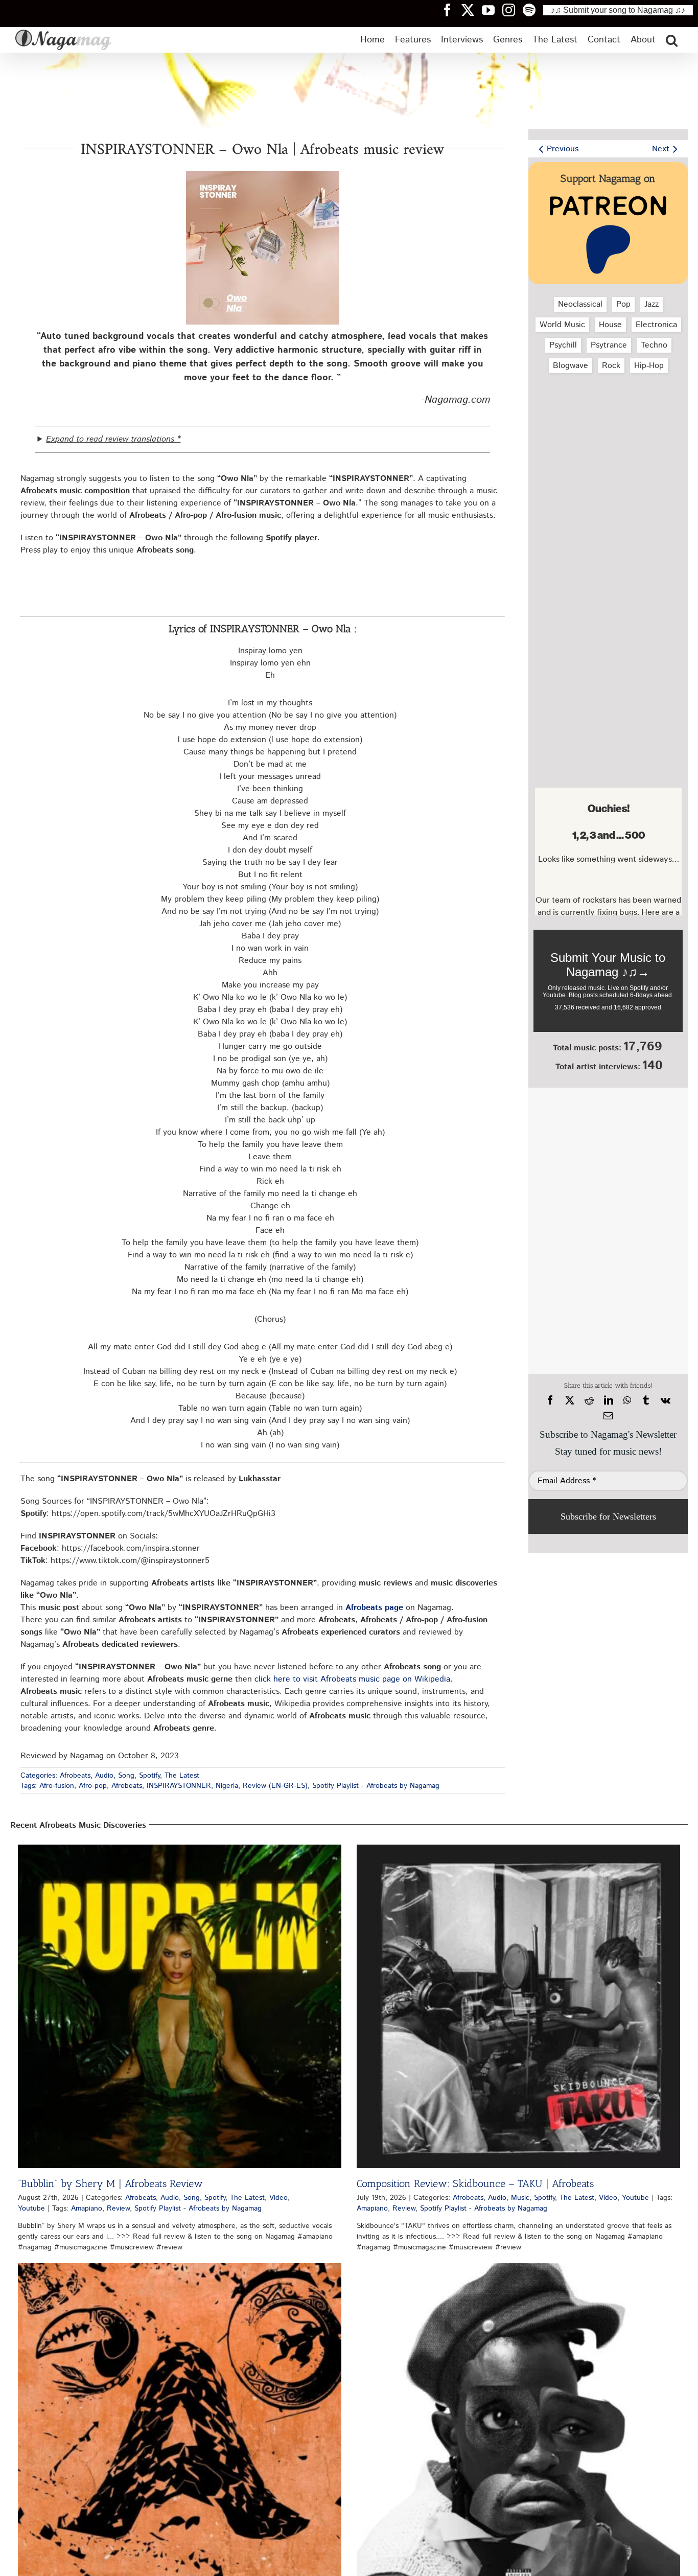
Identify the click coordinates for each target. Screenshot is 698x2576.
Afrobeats (75, 1776)
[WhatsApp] (627, 1400)
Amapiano (87, 2209)
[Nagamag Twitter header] (472, 10)
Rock (611, 366)
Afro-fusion (57, 1786)
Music (520, 2198)
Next (661, 149)
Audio (104, 1776)
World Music (562, 325)
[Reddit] (589, 1400)
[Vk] (666, 1400)
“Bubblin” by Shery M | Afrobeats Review (110, 2183)
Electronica (656, 325)
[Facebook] (550, 1400)
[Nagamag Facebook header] (451, 10)
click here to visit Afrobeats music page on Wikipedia (352, 1679)
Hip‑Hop (649, 366)
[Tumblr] (646, 1400)
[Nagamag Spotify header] (533, 10)
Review (118, 2209)
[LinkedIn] (609, 1400)
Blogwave (571, 366)
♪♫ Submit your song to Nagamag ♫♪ (618, 10)
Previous (563, 149)
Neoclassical (580, 304)
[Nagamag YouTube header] (492, 10)
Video (278, 2198)
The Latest (182, 1776)
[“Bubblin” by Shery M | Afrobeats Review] (180, 2006)
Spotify (149, 1776)
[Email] (608, 1416)
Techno (654, 345)
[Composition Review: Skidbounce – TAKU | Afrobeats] (518, 2006)
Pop (623, 304)
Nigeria (227, 1786)
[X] (570, 1400)
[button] (672, 40)
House (610, 325)
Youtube (31, 2209)
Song (126, 1776)
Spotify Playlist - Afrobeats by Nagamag (376, 1786)
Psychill (563, 345)
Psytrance (609, 345)
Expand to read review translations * (113, 439)
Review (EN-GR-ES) (275, 1786)
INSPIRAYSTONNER (179, 1786)
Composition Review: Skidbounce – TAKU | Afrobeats (475, 2183)
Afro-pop (93, 1786)
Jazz (652, 304)
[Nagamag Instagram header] (513, 10)
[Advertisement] (608, 435)
